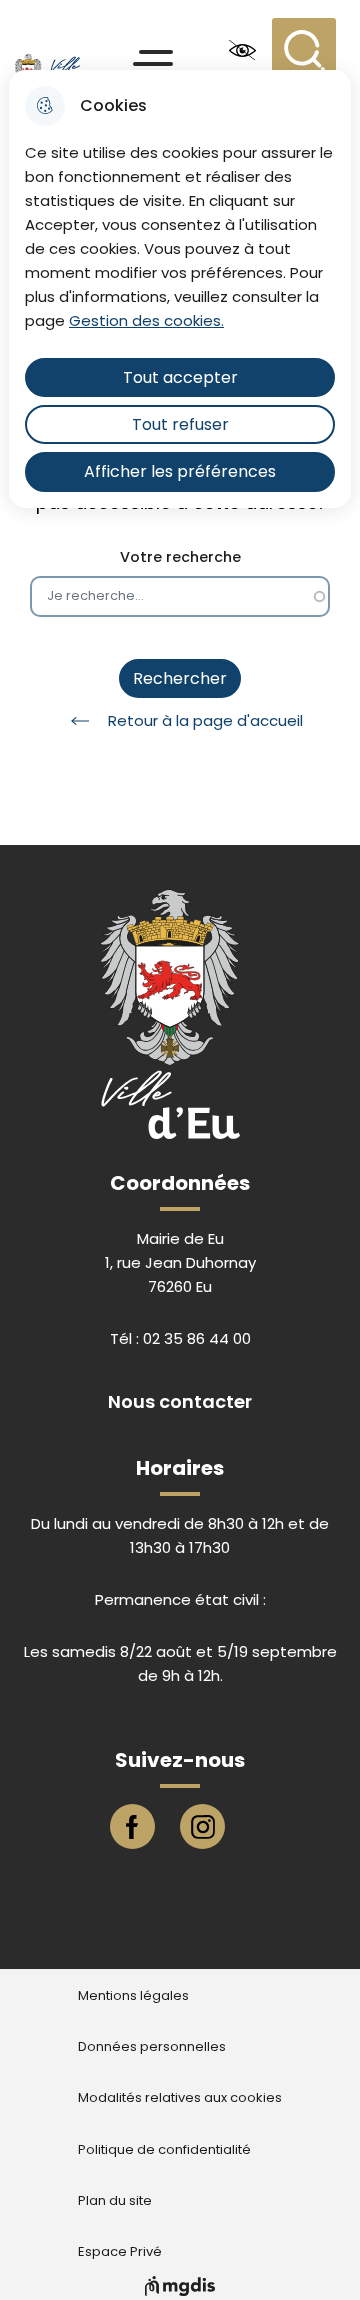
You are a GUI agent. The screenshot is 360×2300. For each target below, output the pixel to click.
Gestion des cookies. (146, 320)
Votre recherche (180, 557)
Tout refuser (180, 424)
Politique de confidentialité (164, 2150)
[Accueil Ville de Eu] (62, 50)
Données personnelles (152, 2047)
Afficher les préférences (180, 471)
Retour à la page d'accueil (205, 720)
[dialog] (180, 289)
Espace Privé (120, 2252)
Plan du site (115, 2201)
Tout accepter (180, 377)
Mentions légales (133, 1996)
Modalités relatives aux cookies (180, 2098)
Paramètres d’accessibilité (242, 50)
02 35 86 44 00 (197, 1338)
